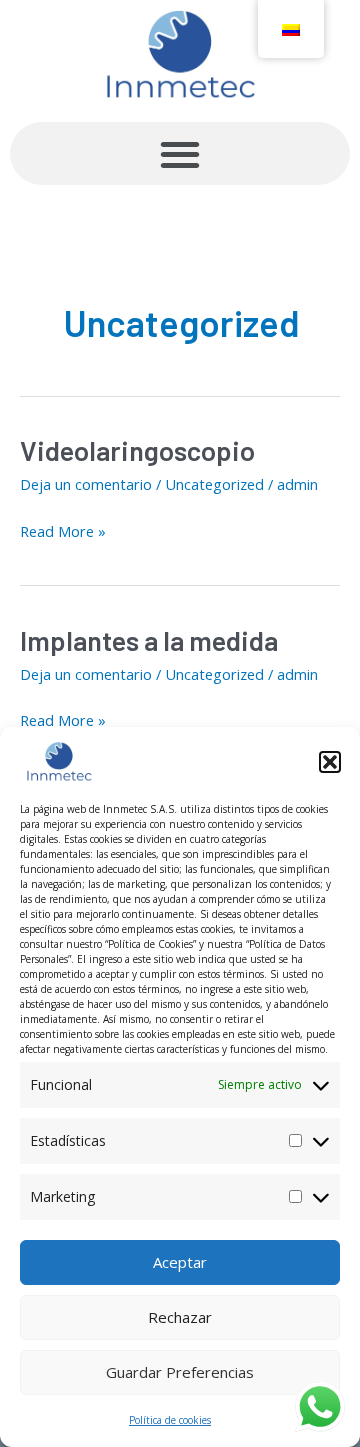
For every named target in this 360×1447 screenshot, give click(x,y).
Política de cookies (170, 1420)
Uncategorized (214, 484)
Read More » (63, 529)
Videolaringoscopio (137, 450)
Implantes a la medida (149, 640)
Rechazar (180, 1317)
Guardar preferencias (180, 1372)
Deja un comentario (86, 484)
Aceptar (180, 1262)
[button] (330, 762)
